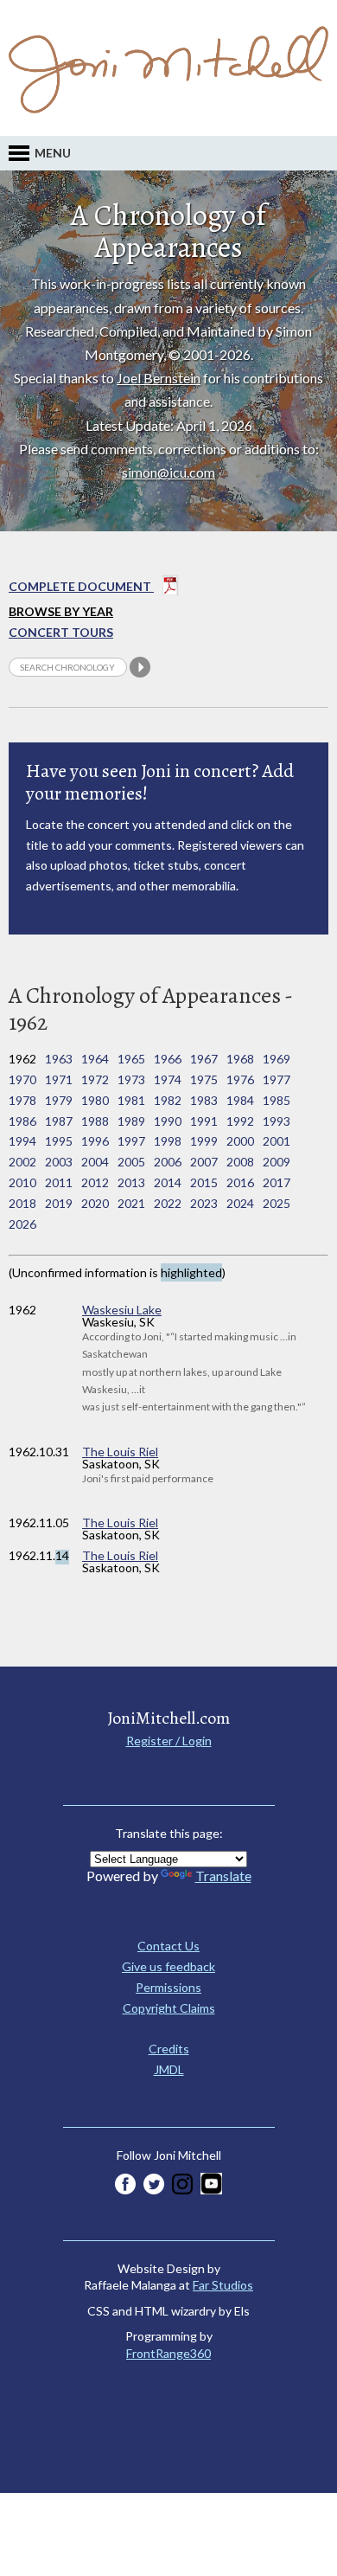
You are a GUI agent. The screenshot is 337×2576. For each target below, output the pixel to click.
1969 (277, 1059)
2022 (168, 1203)
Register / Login (169, 1741)
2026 (22, 1224)
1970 (22, 1079)
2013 (131, 1182)
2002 (22, 1162)
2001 (277, 1141)
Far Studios (223, 2285)
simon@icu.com (168, 472)
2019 (59, 1203)
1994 (22, 1141)
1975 (204, 1079)
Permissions (168, 1987)
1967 (204, 1059)
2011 (59, 1182)
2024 (240, 1203)
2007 (204, 1162)
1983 (204, 1100)
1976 (240, 1079)
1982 (168, 1100)
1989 (131, 1121)
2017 (277, 1182)
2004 (95, 1162)
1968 (240, 1059)
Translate (223, 1876)
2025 (277, 1203)
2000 (240, 1141)
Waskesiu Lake (122, 1310)
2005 (131, 1162)
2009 (277, 1162)
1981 (131, 1100)
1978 (22, 1100)
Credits (169, 2049)
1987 (59, 1121)
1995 (59, 1141)
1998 (168, 1141)
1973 (131, 1079)
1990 (168, 1121)
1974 (168, 1079)
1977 (277, 1079)
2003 (59, 1162)
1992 (240, 1121)
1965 (131, 1059)
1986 (22, 1121)
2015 (204, 1182)
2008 (240, 1162)
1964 (95, 1059)
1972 (95, 1079)
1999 (204, 1141)
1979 (59, 1100)
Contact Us (168, 1946)
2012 (95, 1182)
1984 (240, 1100)
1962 (22, 1059)
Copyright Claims (169, 2008)
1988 (95, 1121)
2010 (22, 1182)
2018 (22, 1203)
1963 (59, 1059)
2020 (95, 1203)
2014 (168, 1182)
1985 (277, 1100)
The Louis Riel (120, 1452)
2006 (168, 1162)
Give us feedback (168, 1966)
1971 (59, 1079)
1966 (168, 1059)
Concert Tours (61, 632)
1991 (204, 1121)
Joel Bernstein (159, 378)
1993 (277, 1121)
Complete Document (81, 586)
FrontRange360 (168, 2353)
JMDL (169, 2069)
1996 (95, 1141)
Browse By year (61, 611)
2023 (204, 1203)
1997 (131, 1141)
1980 (95, 1100)
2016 (240, 1182)
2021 (131, 1203)
